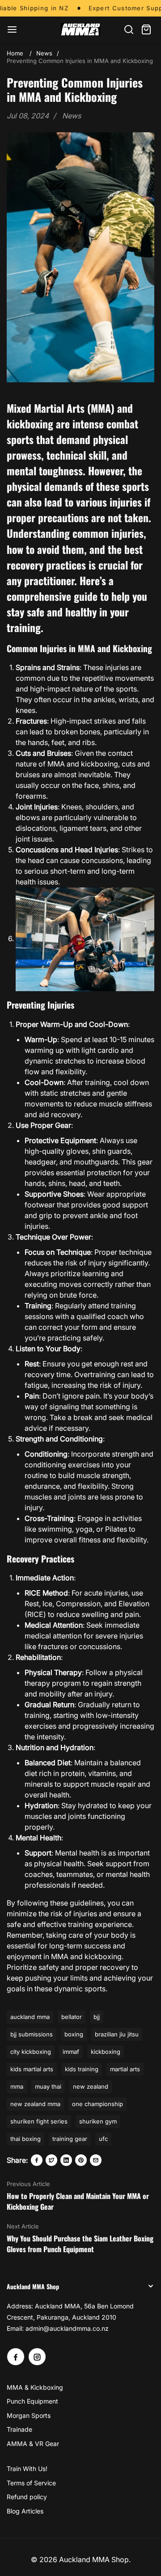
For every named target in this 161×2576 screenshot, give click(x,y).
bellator (72, 2017)
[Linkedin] (66, 2160)
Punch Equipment (32, 2401)
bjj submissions (32, 2034)
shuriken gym (98, 2121)
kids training (82, 2069)
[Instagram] (37, 2357)
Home (15, 53)
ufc (103, 2139)
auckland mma (30, 2017)
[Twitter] (51, 2160)
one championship (97, 2104)
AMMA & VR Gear (33, 2444)
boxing (74, 2034)
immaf (71, 2052)
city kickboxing (31, 2052)
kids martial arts (32, 2069)
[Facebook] (37, 2160)
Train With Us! (27, 2469)
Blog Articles (25, 2511)
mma (17, 2086)
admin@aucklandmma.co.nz (67, 2328)
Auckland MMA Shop (94, 2559)
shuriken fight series (39, 2121)
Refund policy (27, 2497)
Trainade (19, 2429)
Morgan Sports (29, 2415)
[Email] (96, 2160)
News (44, 53)
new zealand (91, 2086)
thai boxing (25, 2139)
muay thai (48, 2086)
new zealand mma (35, 2104)
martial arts (125, 2069)
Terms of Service (31, 2483)
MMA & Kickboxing (35, 2387)
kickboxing (106, 2052)
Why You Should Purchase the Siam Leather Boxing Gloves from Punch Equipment (80, 2244)
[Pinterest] (81, 2160)
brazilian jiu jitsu (117, 2034)
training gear (70, 2139)
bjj (97, 2017)
